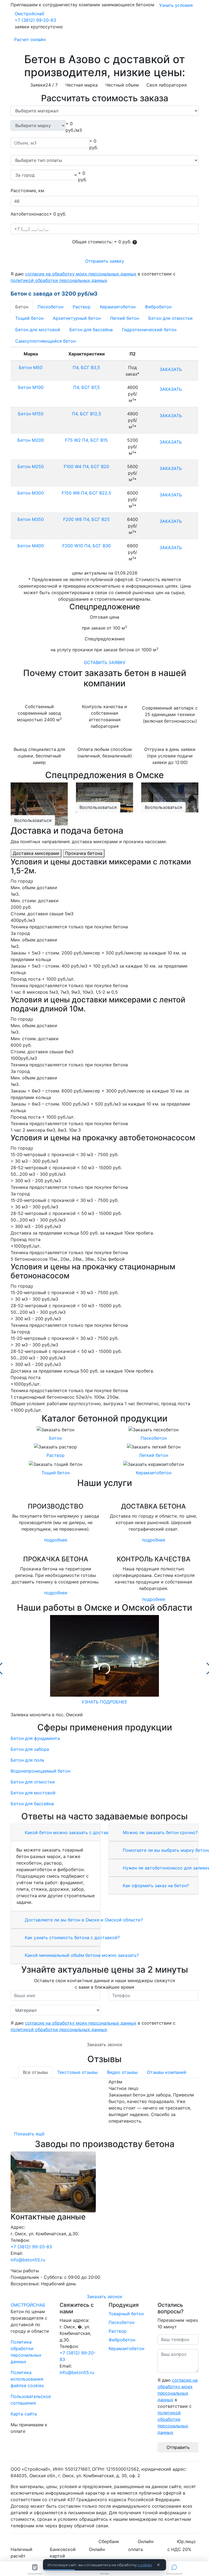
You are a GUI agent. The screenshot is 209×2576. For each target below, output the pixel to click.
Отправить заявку (105, 261)
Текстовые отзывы (77, 2072)
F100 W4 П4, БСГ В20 (86, 466)
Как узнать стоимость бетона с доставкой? (72, 1938)
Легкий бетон (125, 318)
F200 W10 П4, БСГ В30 (87, 546)
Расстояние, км (27, 191)
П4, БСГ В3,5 (86, 367)
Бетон (22, 307)
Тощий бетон (29, 318)
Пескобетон (50, 307)
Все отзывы (35, 2072)
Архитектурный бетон (77, 318)
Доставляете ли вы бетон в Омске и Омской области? (83, 1920)
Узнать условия (176, 5)
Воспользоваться (33, 820)
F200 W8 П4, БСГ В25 (86, 519)
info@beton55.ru (28, 2260)
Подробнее (56, 1540)
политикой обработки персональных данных (59, 280)
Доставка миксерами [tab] (36, 853)
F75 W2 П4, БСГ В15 (86, 440)
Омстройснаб (29, 14)
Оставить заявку (105, 662)
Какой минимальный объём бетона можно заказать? (81, 1955)
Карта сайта (24, 2414)
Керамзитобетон (118, 307)
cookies (145, 2565)
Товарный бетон (126, 2314)
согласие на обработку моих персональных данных (81, 274)
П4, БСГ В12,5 (87, 414)
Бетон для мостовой (38, 330)
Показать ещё (29, 2134)
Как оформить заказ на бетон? (155, 1886)
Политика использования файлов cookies (27, 2379)
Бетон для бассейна (91, 330)
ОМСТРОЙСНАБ (28, 2305)
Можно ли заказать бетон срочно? (159, 1832)
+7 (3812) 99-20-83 (35, 20)
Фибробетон (158, 307)
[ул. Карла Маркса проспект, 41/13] (104, 2182)
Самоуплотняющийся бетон (45, 341)
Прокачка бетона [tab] (84, 853)
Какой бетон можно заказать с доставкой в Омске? (80, 1832)
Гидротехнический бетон (149, 330)
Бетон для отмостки (170, 318)
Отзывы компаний (167, 2072)
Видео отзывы (122, 2072)
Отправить (178, 2447)
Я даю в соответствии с (93, 277)
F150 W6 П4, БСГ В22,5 (87, 493)
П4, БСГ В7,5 (87, 387)
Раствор (82, 307)
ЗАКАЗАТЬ (171, 369)
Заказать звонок (105, 2044)
